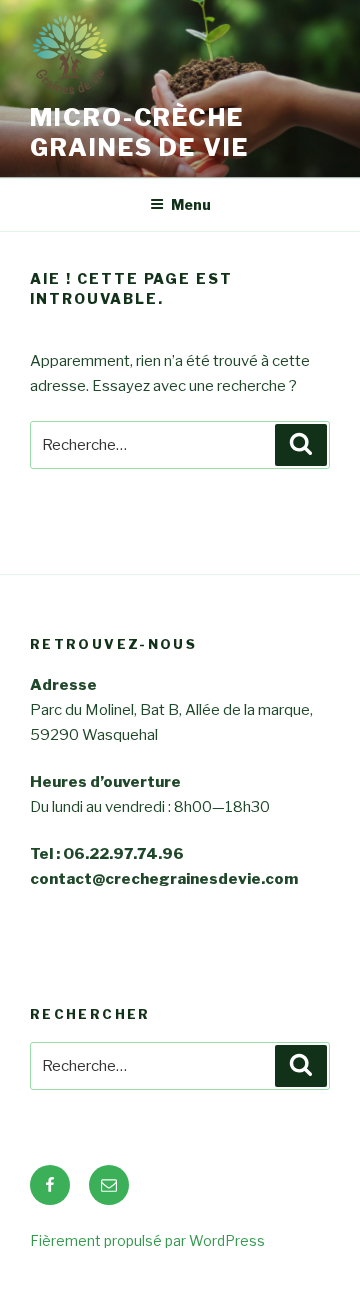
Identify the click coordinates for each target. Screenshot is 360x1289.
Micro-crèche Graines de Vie (139, 132)
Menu (191, 204)
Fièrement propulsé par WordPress (147, 1240)
